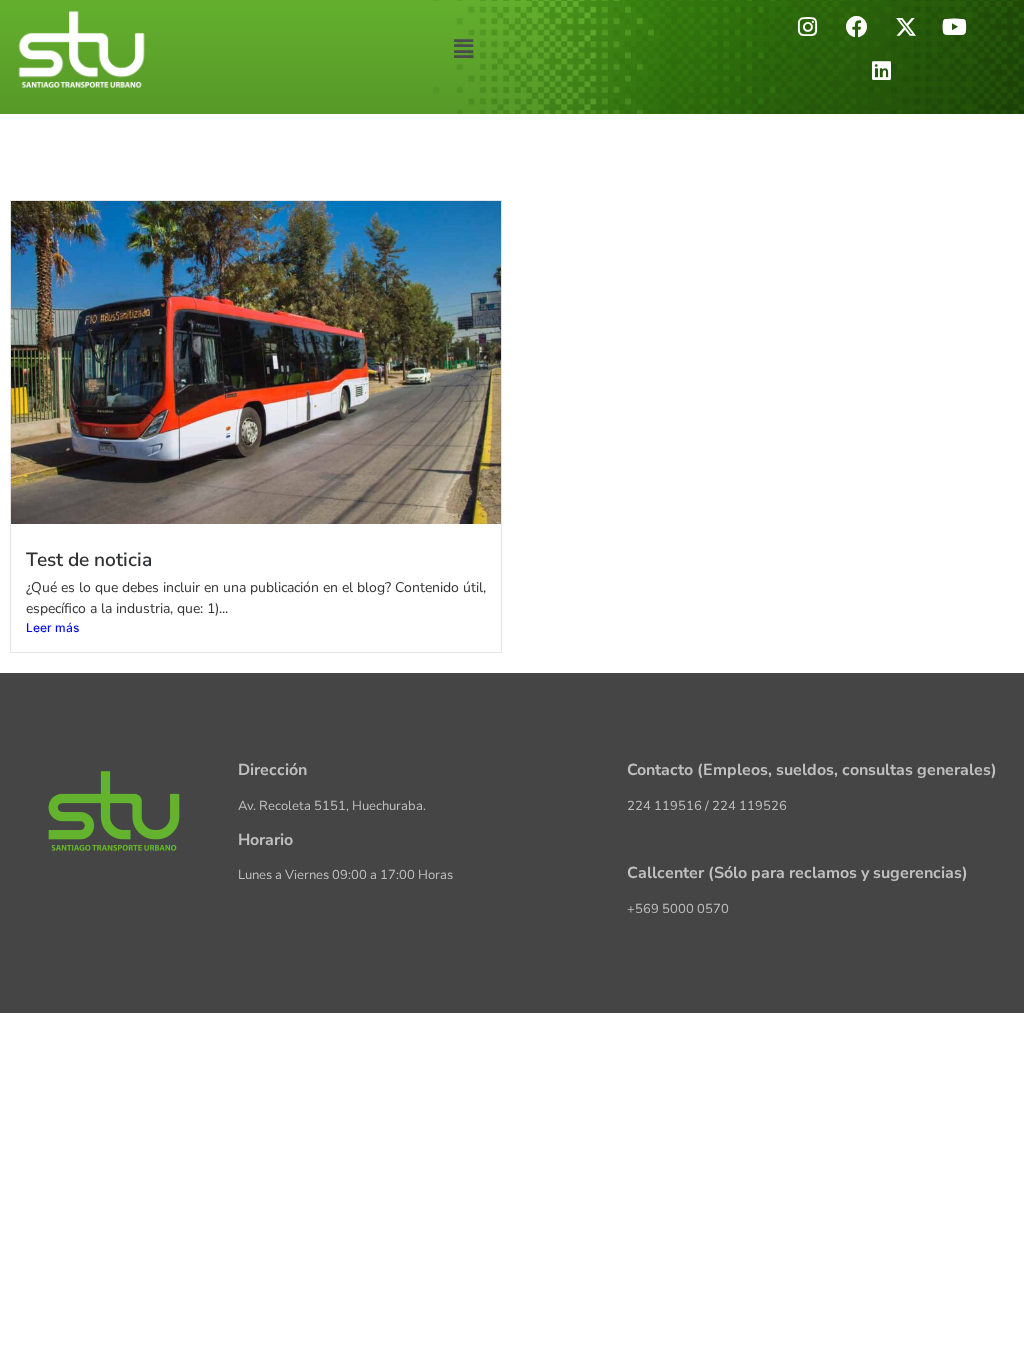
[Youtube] (955, 27)
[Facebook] (857, 27)
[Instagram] (808, 27)
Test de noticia (89, 560)
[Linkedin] (881, 71)
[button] (464, 48)
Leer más (52, 627)
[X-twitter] (906, 27)
